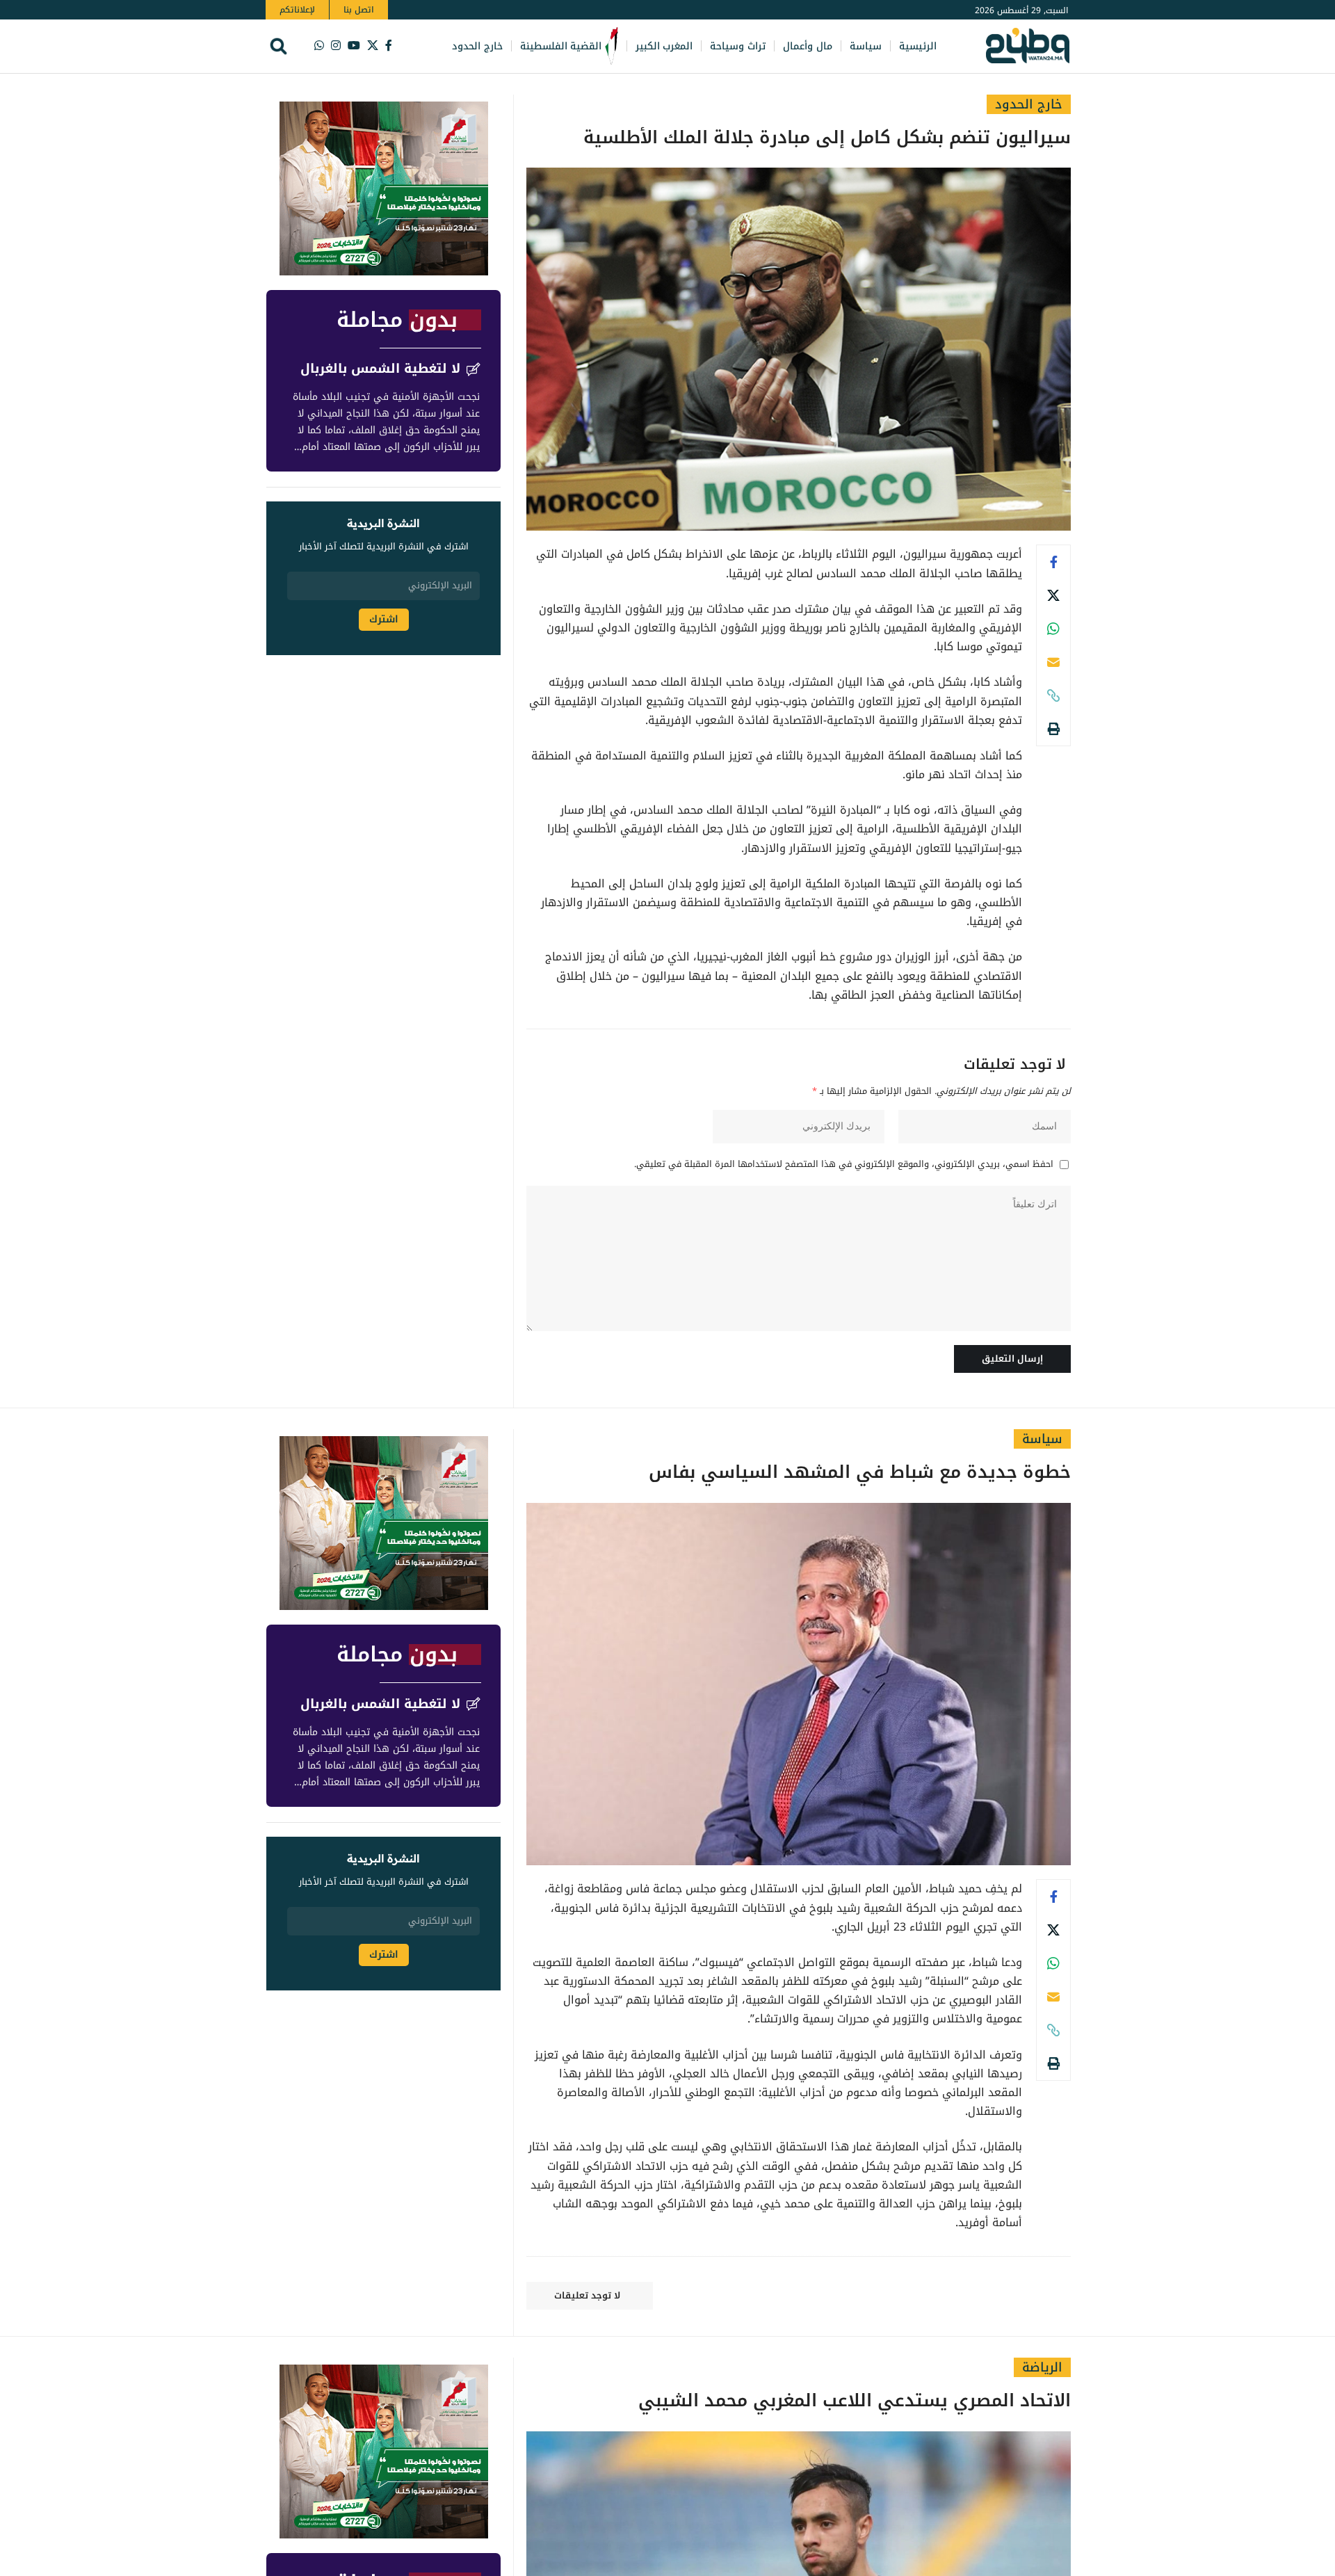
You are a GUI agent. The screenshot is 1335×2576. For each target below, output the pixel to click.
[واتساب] (319, 46)
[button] (278, 46)
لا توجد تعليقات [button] (587, 2295)
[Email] (1053, 662)
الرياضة (1042, 2367)
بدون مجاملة (397, 320)
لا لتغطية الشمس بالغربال (380, 369)
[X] (373, 46)
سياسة (1042, 1439)
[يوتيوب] (354, 46)
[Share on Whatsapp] (1053, 629)
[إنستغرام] (336, 46)
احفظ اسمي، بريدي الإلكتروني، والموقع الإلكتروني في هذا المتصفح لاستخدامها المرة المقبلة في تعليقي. (844, 1165)
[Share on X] (1053, 595)
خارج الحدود (1029, 104)
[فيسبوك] (389, 46)
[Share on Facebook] (1053, 562)
